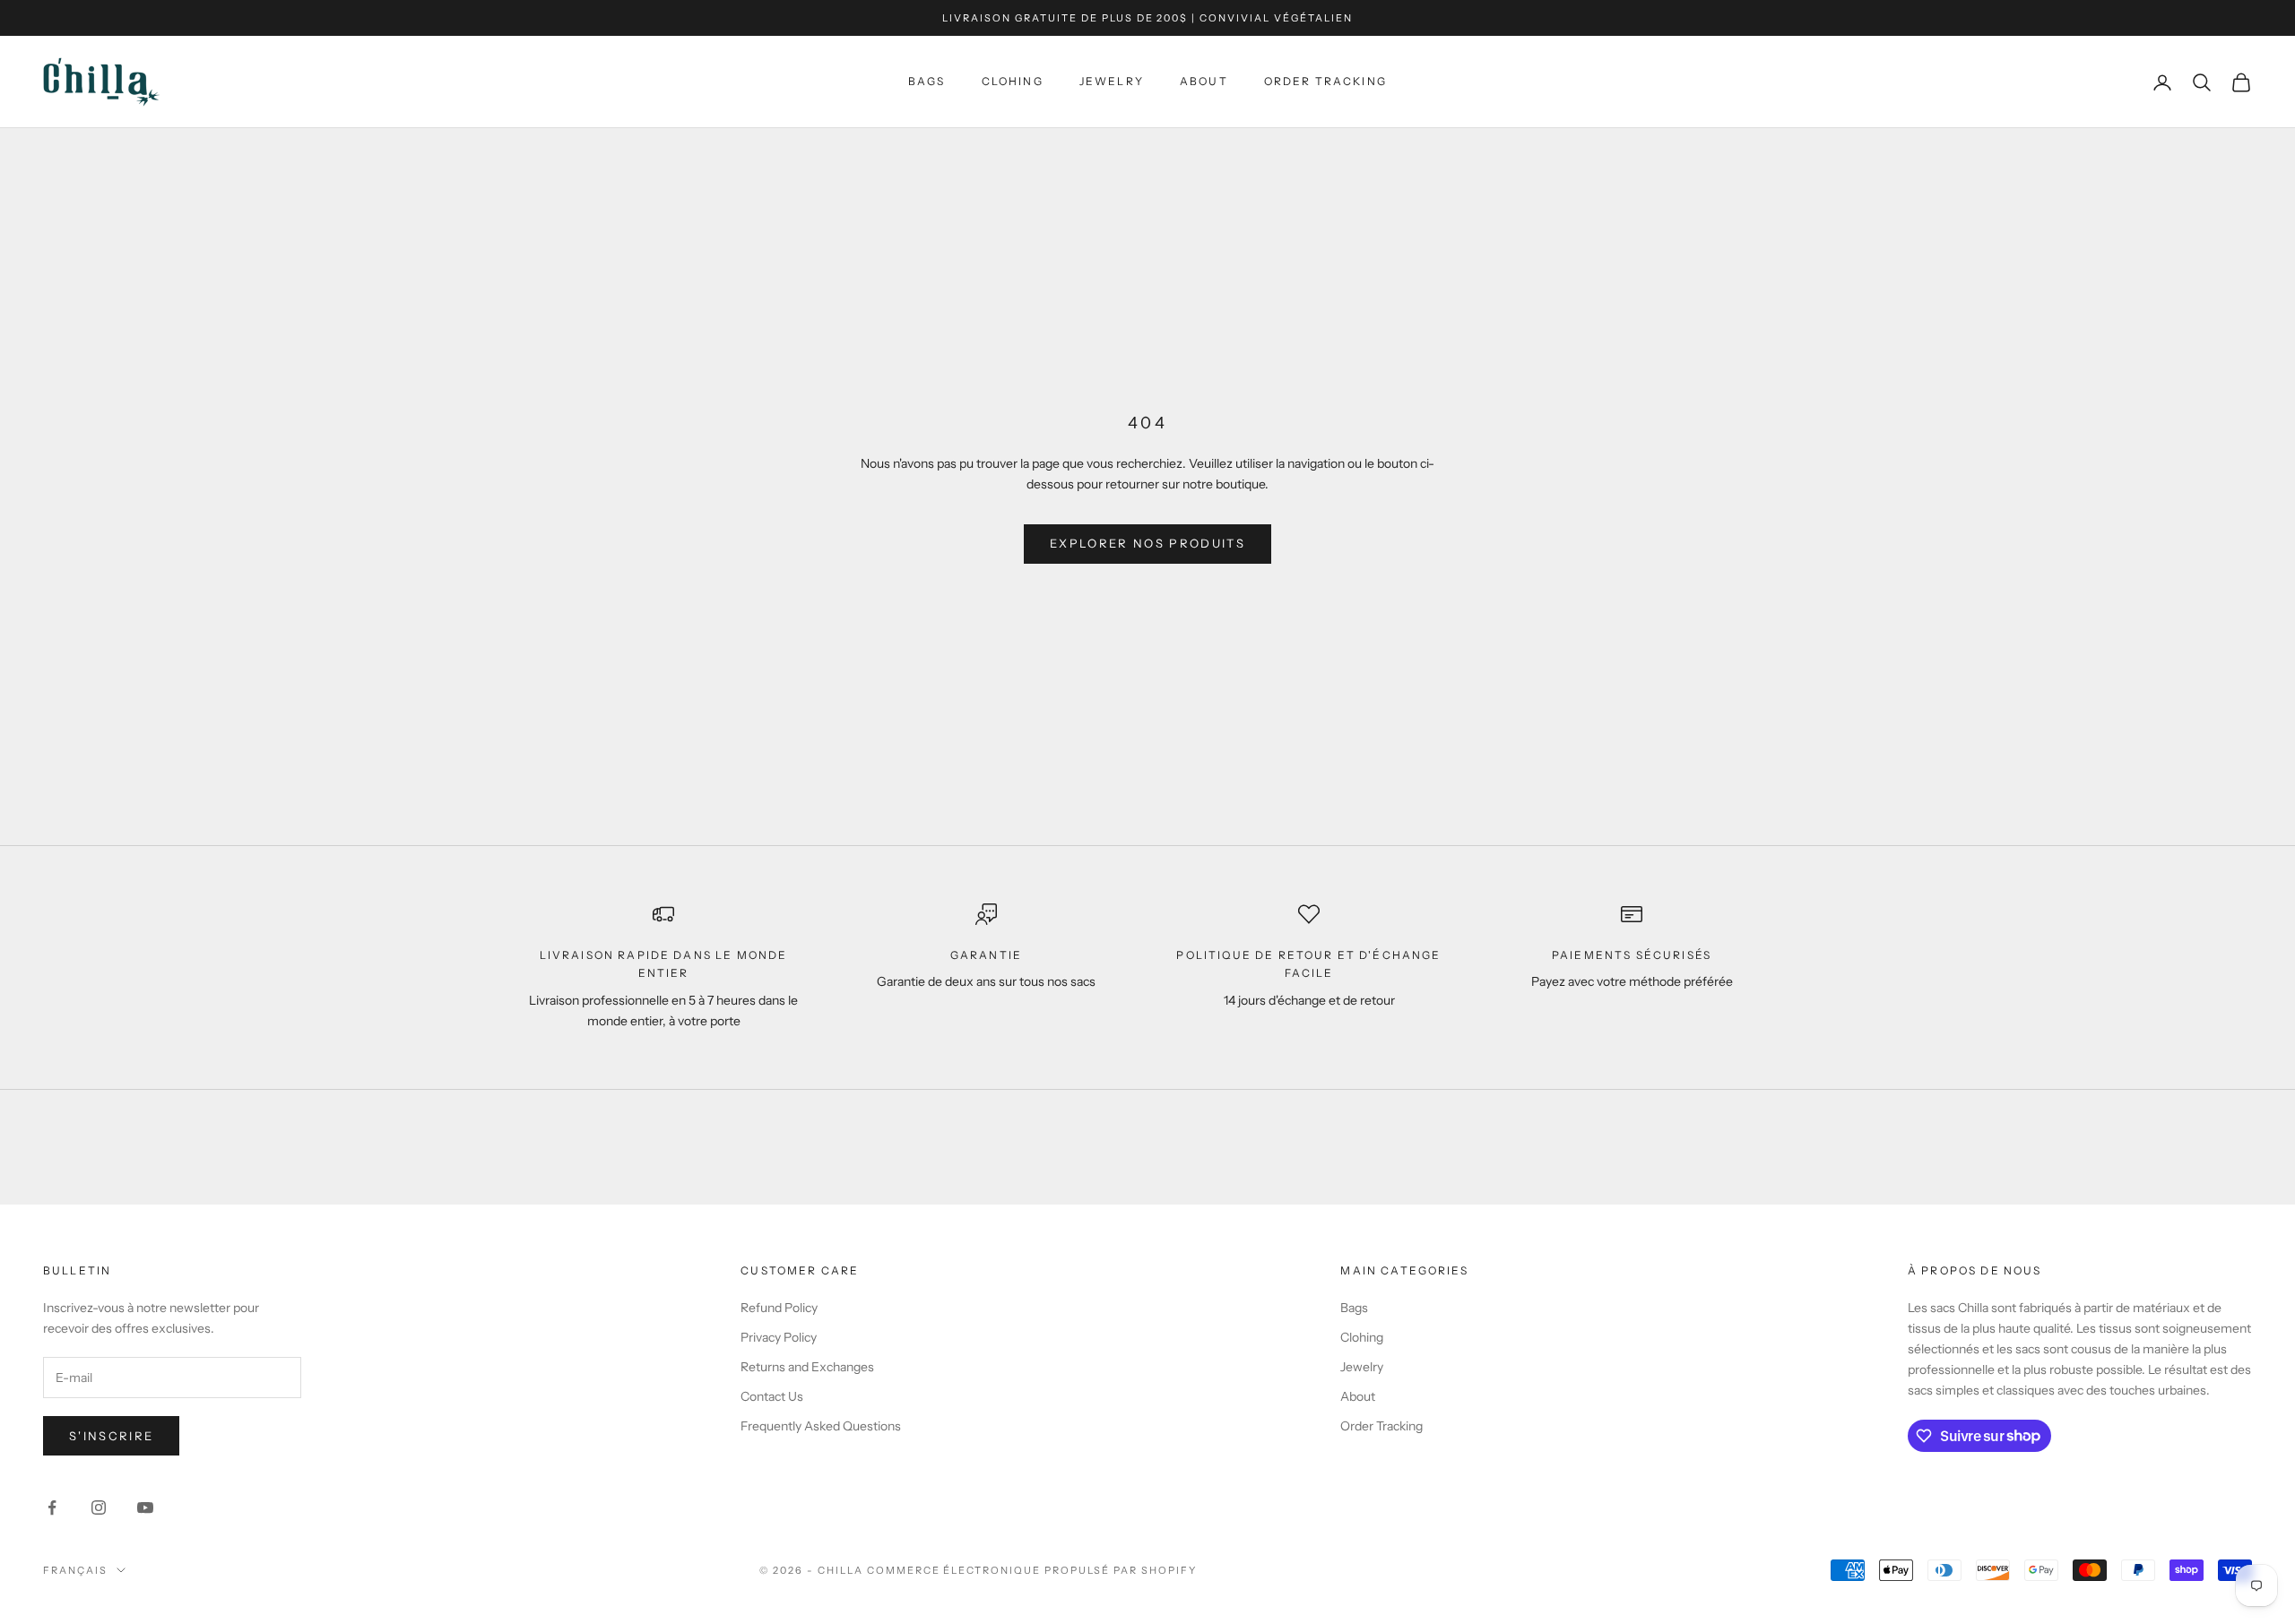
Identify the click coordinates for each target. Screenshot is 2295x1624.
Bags (927, 82)
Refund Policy (779, 1308)
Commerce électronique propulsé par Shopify (1032, 1570)
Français (75, 1570)
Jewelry (1112, 82)
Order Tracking (1325, 82)
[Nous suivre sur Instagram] (99, 1507)
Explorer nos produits (1147, 543)
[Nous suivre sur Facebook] (52, 1507)
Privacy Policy (779, 1337)
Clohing (1013, 82)
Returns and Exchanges (807, 1367)
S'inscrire (111, 1436)
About (1204, 82)
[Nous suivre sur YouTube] (145, 1507)
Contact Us (772, 1396)
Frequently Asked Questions (821, 1426)
